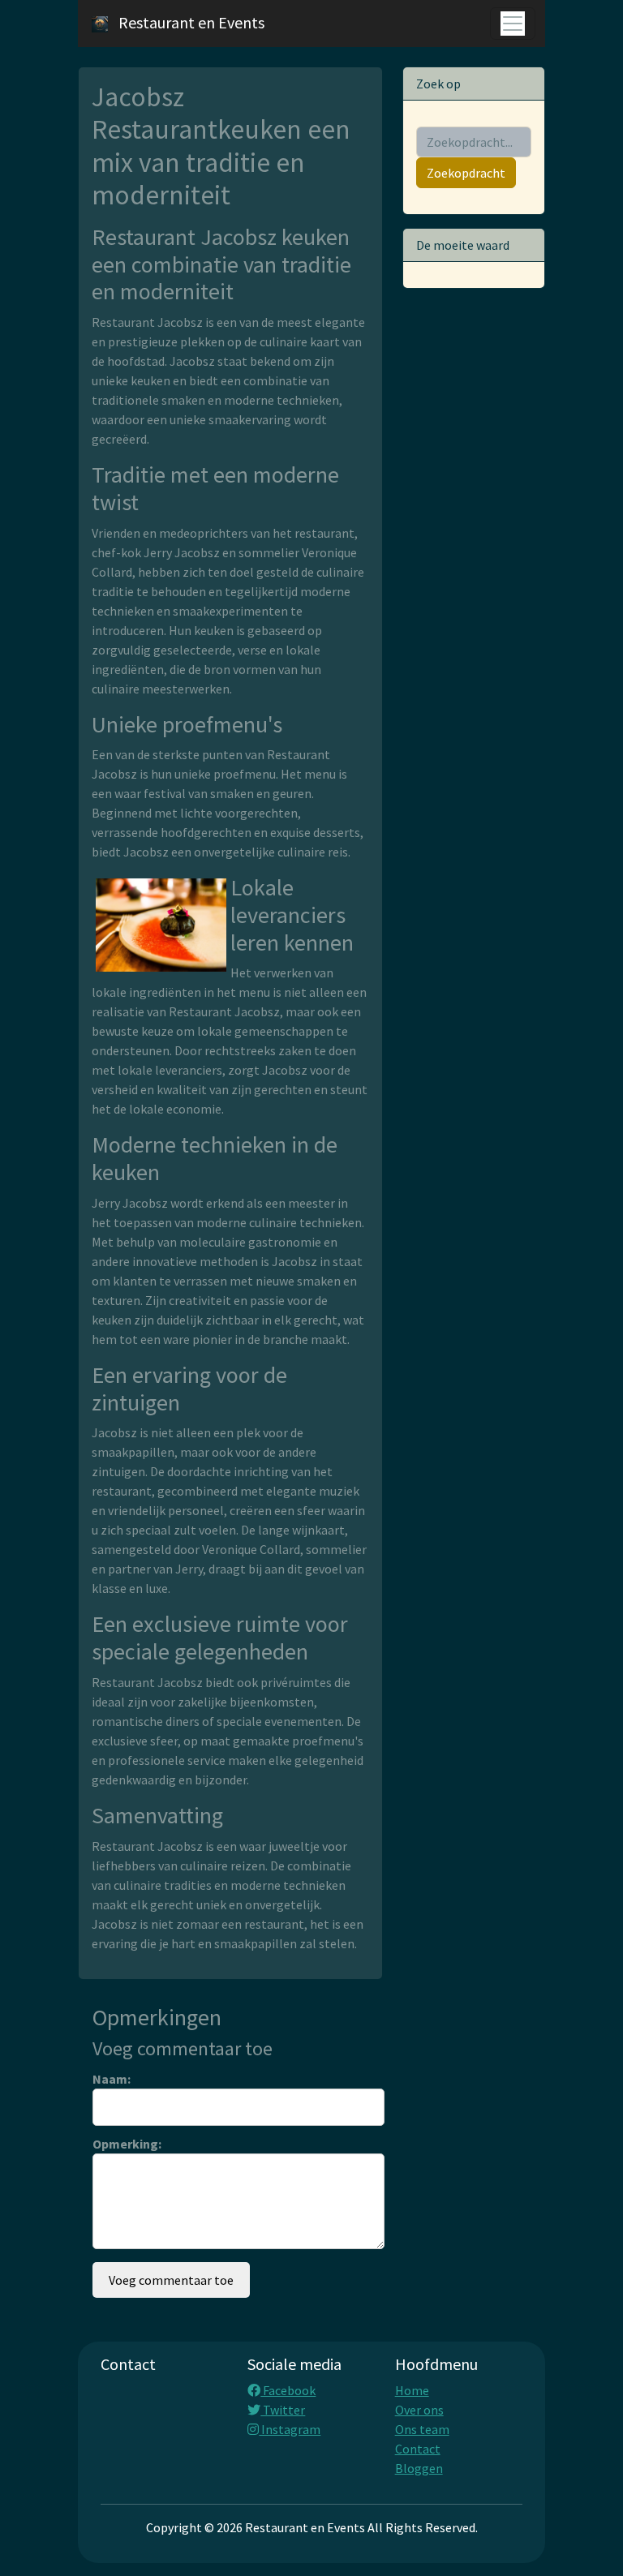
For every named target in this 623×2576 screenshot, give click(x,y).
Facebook (288, 2390)
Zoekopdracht (466, 173)
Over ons (419, 2410)
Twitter (283, 2410)
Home (412, 2390)
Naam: (112, 2079)
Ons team (422, 2429)
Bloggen (419, 2468)
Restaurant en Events (191, 22)
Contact (418, 2449)
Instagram (290, 2429)
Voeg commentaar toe (171, 2280)
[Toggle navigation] (513, 24)
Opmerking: (127, 2144)
